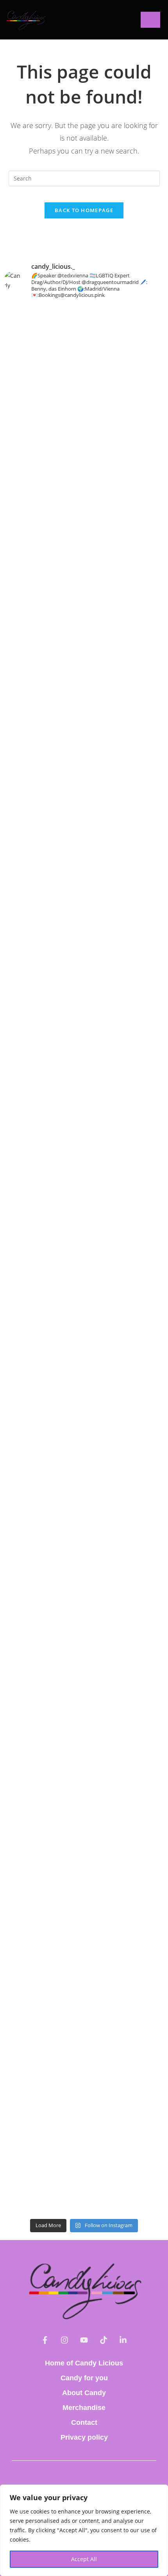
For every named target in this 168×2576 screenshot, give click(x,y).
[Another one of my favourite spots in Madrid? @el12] (84, 1969)
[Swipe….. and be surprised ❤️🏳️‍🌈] (84, 1353)
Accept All (84, 2559)
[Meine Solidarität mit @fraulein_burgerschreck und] (84, 2120)
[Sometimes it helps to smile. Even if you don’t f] (84, 1580)
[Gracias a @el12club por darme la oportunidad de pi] (84, 2027)
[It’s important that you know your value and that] (84, 1133)
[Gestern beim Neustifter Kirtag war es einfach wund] (84, 871)
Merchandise (84, 2408)
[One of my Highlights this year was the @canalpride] (84, 739)
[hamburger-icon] (150, 20)
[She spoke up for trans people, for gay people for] (84, 686)
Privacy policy (84, 2437)
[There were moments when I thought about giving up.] (84, 1250)
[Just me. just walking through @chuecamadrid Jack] (84, 1489)
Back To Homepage (84, 210)
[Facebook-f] (45, 2340)
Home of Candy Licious (84, 2363)
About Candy (84, 2393)
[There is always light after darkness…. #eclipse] (84, 1618)
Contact (84, 2422)
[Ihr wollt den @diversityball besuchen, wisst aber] (84, 485)
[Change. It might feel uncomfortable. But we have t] (84, 1532)
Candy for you (84, 2378)
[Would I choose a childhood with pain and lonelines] (84, 1677)
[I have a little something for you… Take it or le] (84, 2198)
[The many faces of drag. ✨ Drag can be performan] (84, 1061)
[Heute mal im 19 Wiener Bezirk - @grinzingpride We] (84, 993)
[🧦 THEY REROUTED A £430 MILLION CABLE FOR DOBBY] (84, 1833)
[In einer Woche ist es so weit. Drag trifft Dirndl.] (84, 1416)
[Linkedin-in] (123, 2340)
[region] (84, 2530)
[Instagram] (64, 2340)
